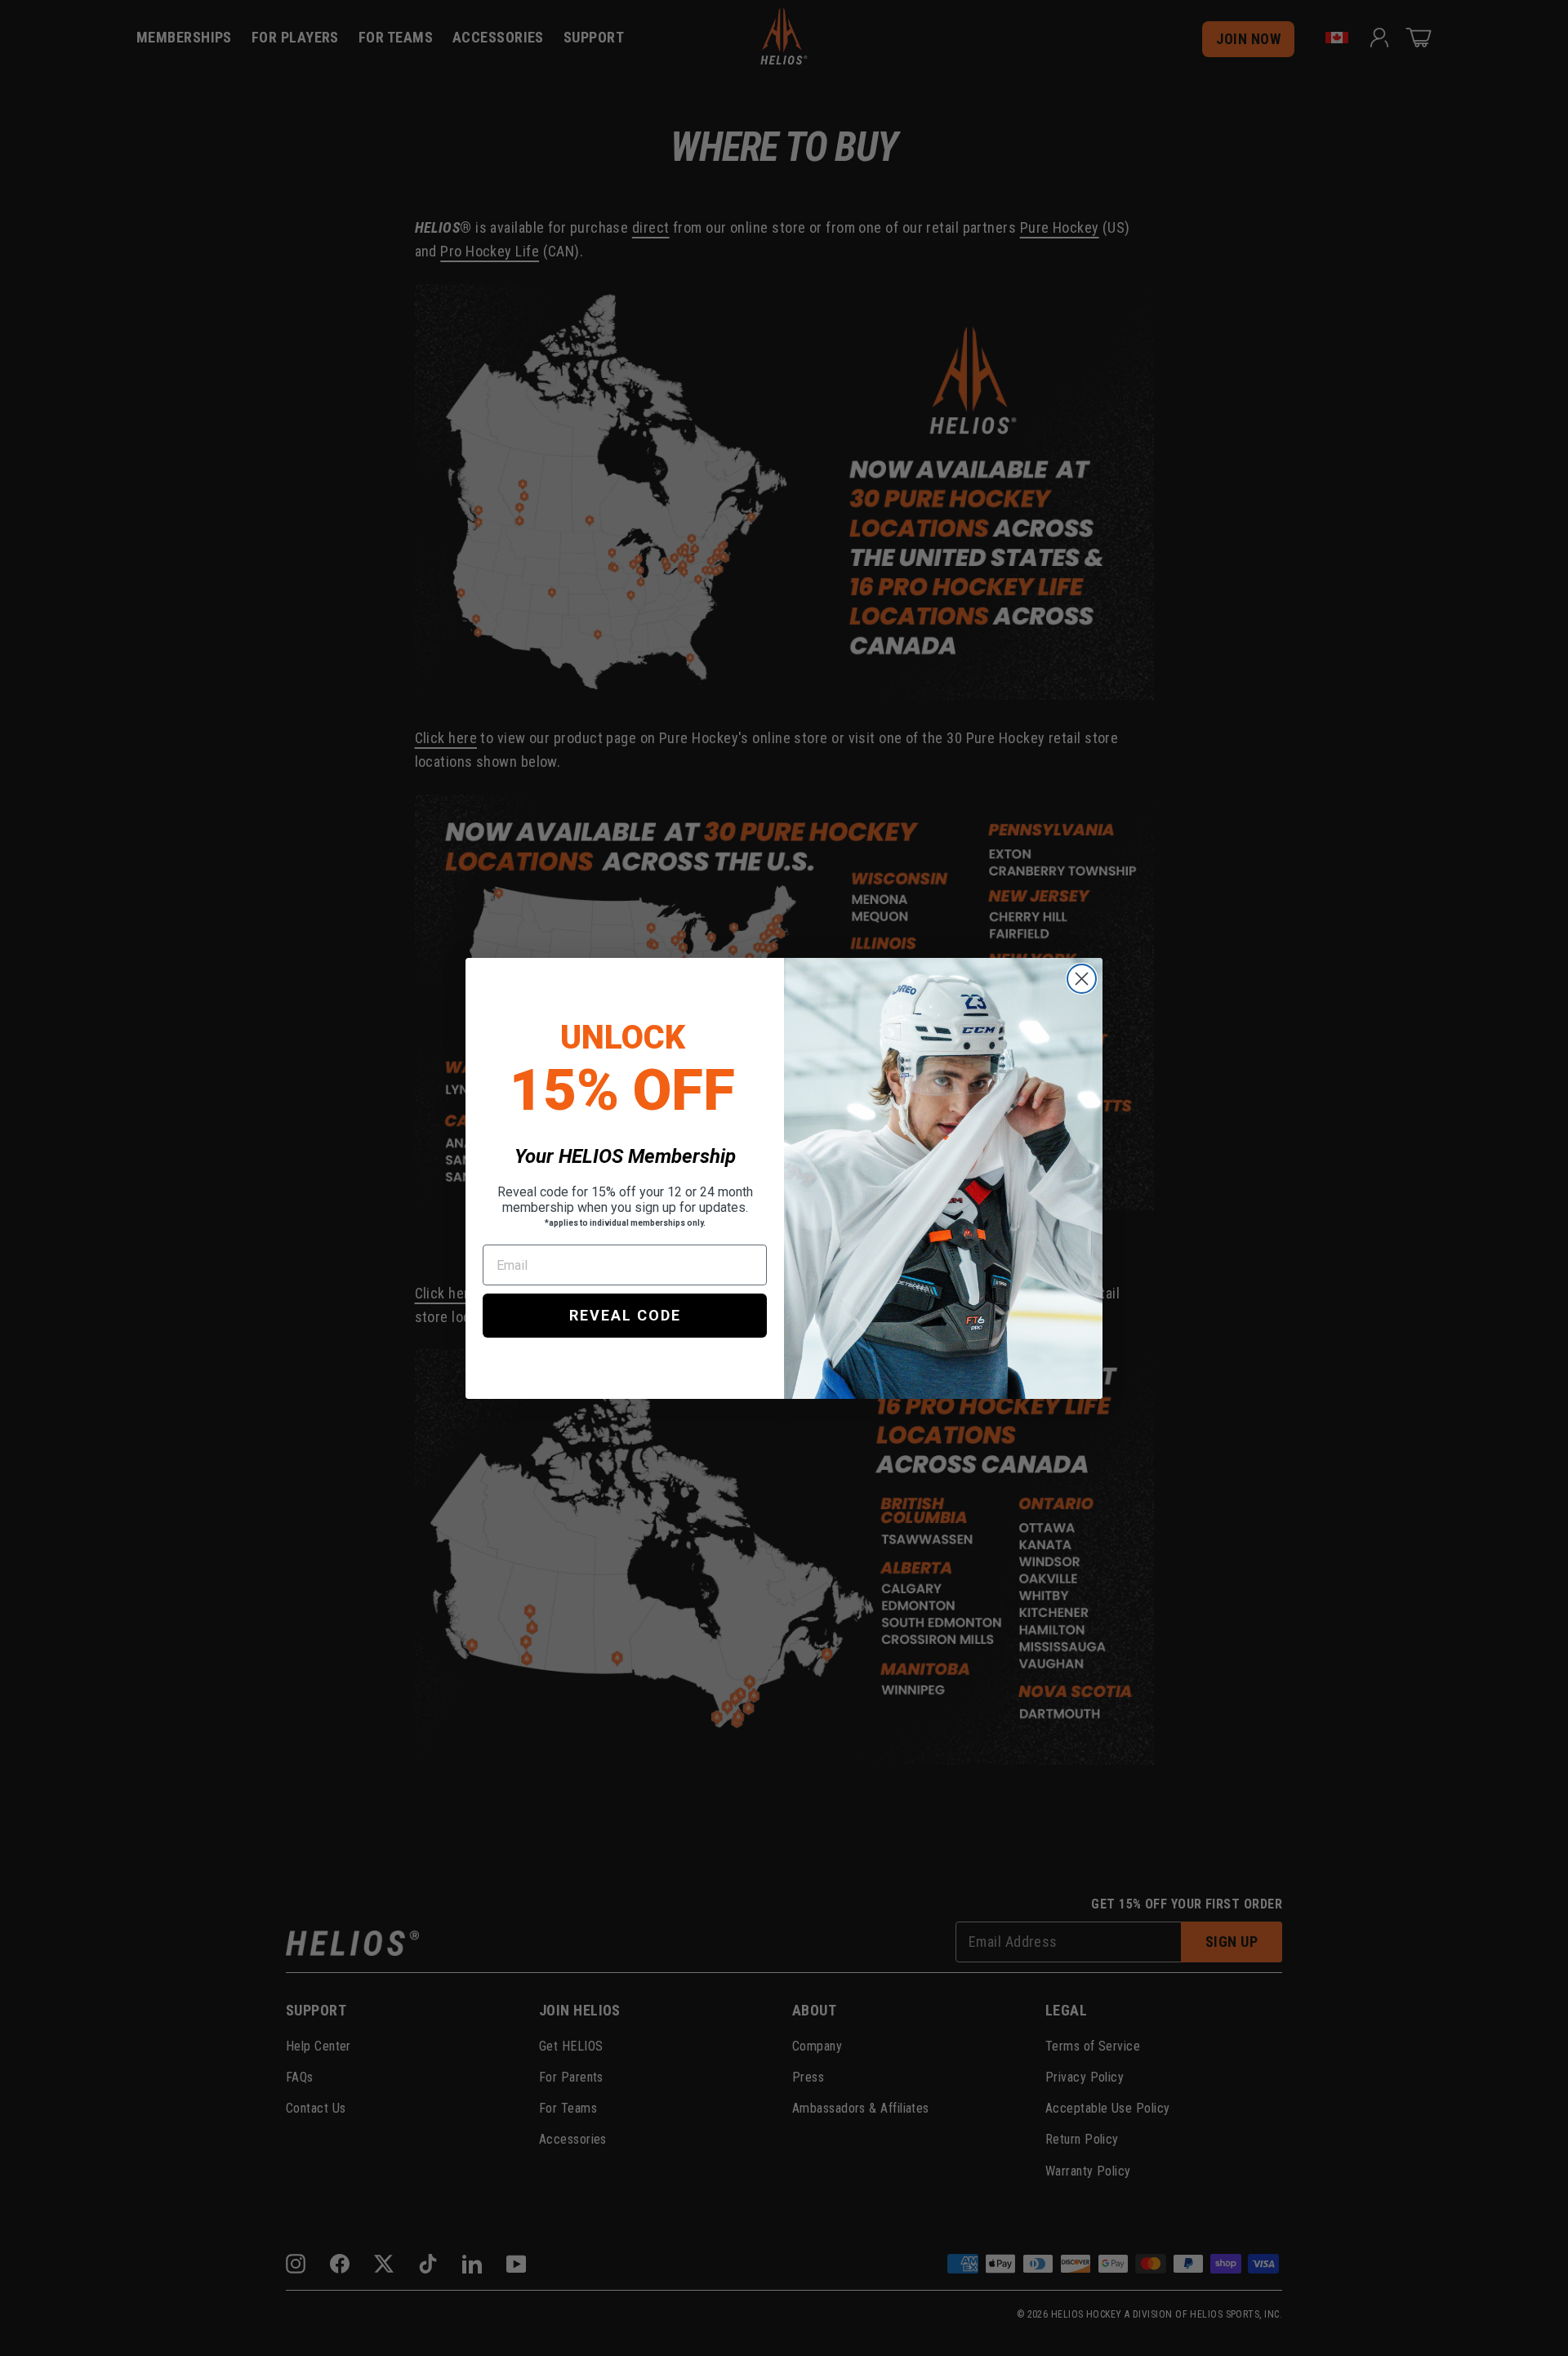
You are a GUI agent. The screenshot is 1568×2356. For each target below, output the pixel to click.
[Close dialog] (1082, 979)
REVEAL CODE (625, 1315)
